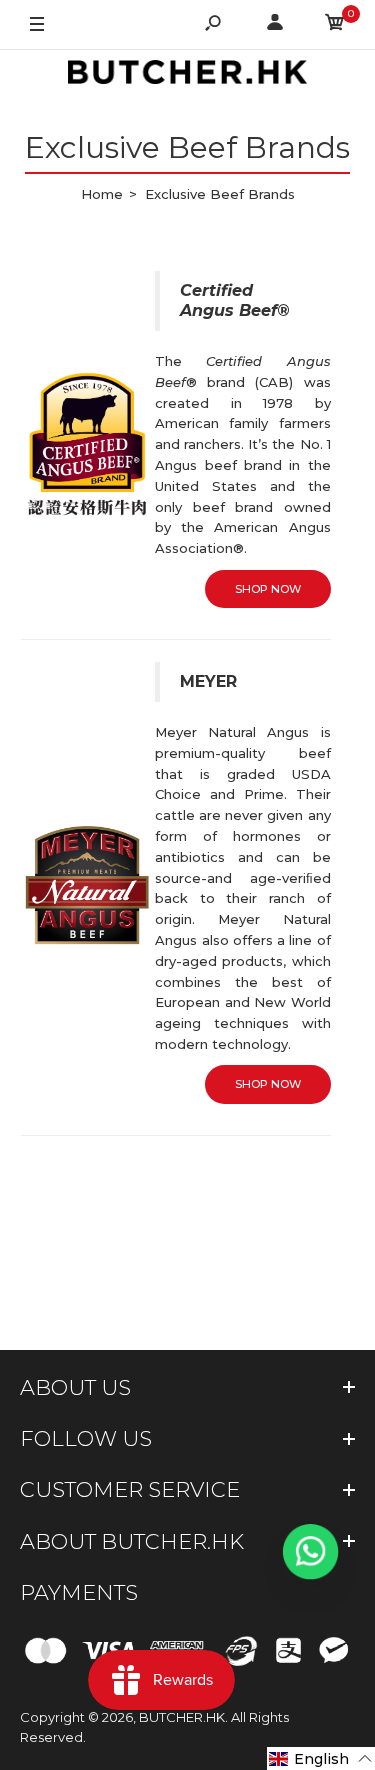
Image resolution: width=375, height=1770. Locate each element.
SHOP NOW (268, 589)
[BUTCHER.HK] (188, 75)
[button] (321, 1758)
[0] (335, 25)
